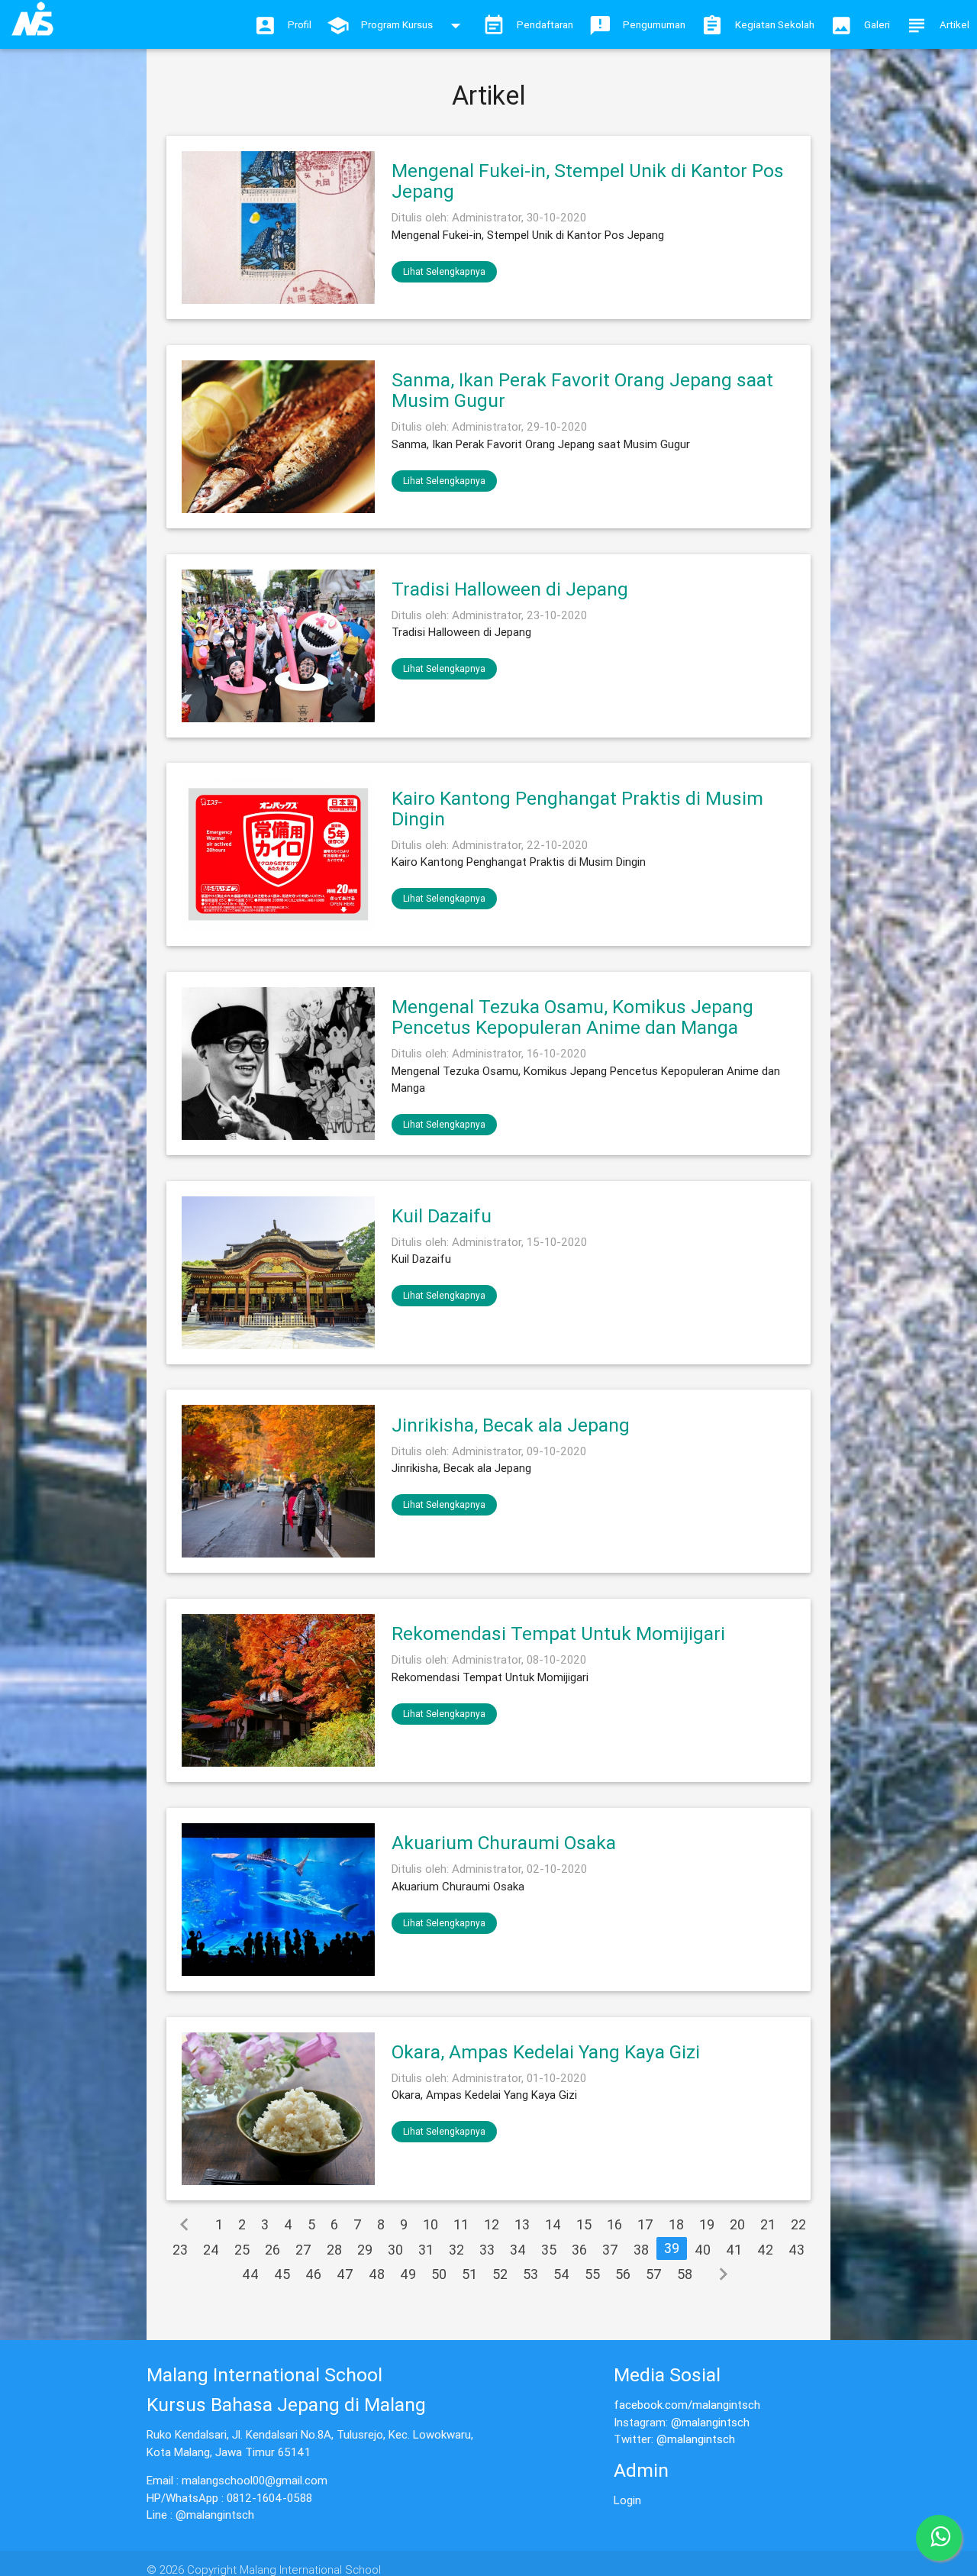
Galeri (877, 25)
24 (211, 2250)
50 (439, 2274)
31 (426, 2250)
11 (461, 2224)
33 (487, 2250)
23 (180, 2250)
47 (345, 2274)
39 (672, 2248)
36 (579, 2250)
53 (530, 2274)
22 (798, 2224)
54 (561, 2274)
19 (707, 2224)
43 (796, 2250)
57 (654, 2274)
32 (456, 2250)
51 (469, 2274)
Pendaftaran (545, 25)
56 (623, 2274)
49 (408, 2274)
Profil (300, 25)
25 (242, 2250)
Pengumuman (654, 25)
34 (518, 2250)
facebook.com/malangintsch (687, 2405)
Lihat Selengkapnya (444, 271)
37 (610, 2250)
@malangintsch (710, 2422)
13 (522, 2224)
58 (685, 2274)
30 (395, 2250)
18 (676, 2224)
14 (553, 2224)
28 (334, 2250)
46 (313, 2274)
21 (768, 2224)
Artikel (954, 25)
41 (734, 2250)
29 (365, 2250)
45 (282, 2274)
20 (737, 2224)
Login (627, 2500)
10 (430, 2224)
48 (377, 2274)
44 (250, 2274)
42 (765, 2250)
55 (592, 2274)
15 (584, 2224)
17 (645, 2224)
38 (641, 2250)
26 (272, 2250)
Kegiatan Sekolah (775, 25)
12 (492, 2224)
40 (703, 2250)
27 (303, 2250)
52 (500, 2274)
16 (614, 2224)
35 (549, 2250)
